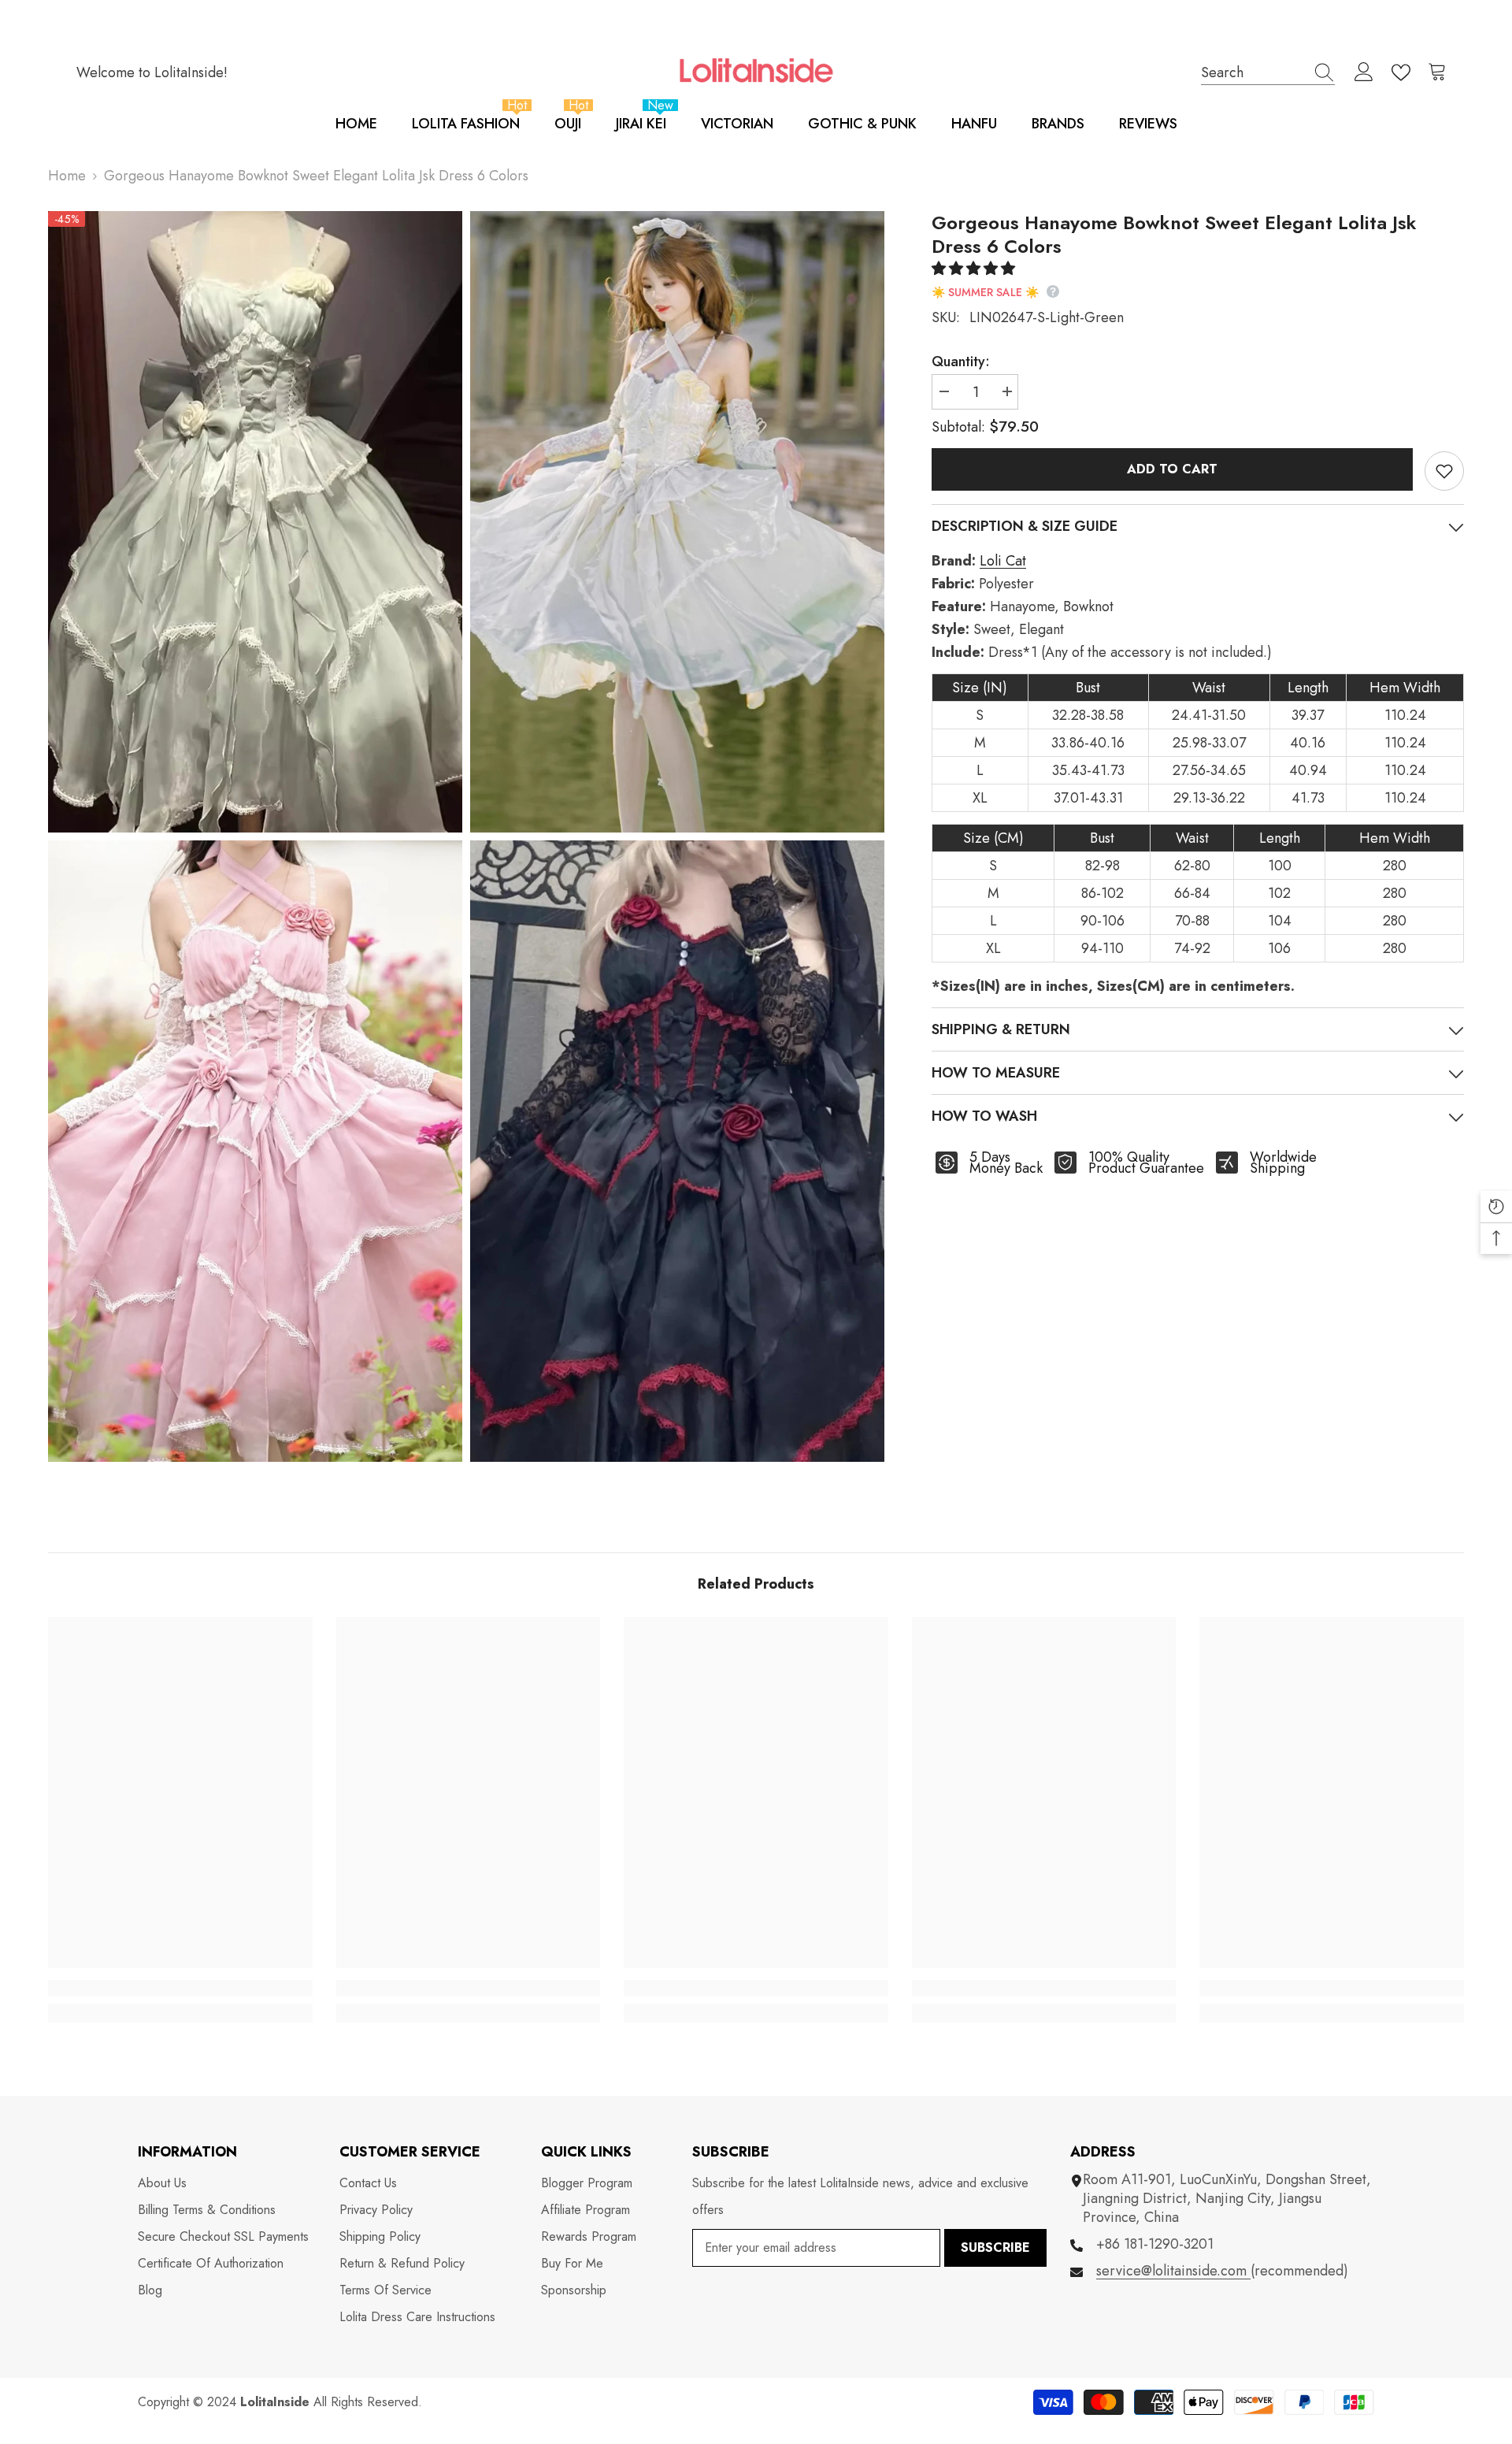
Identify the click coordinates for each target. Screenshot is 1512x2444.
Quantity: (961, 362)
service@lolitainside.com (1173, 2271)
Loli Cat (1003, 561)
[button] (975, 269)
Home (67, 176)
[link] (180, 1988)
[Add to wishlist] (1444, 471)
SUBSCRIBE (995, 2247)
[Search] (1268, 72)
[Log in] (1364, 72)
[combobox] (1253, 72)
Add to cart (1172, 469)
